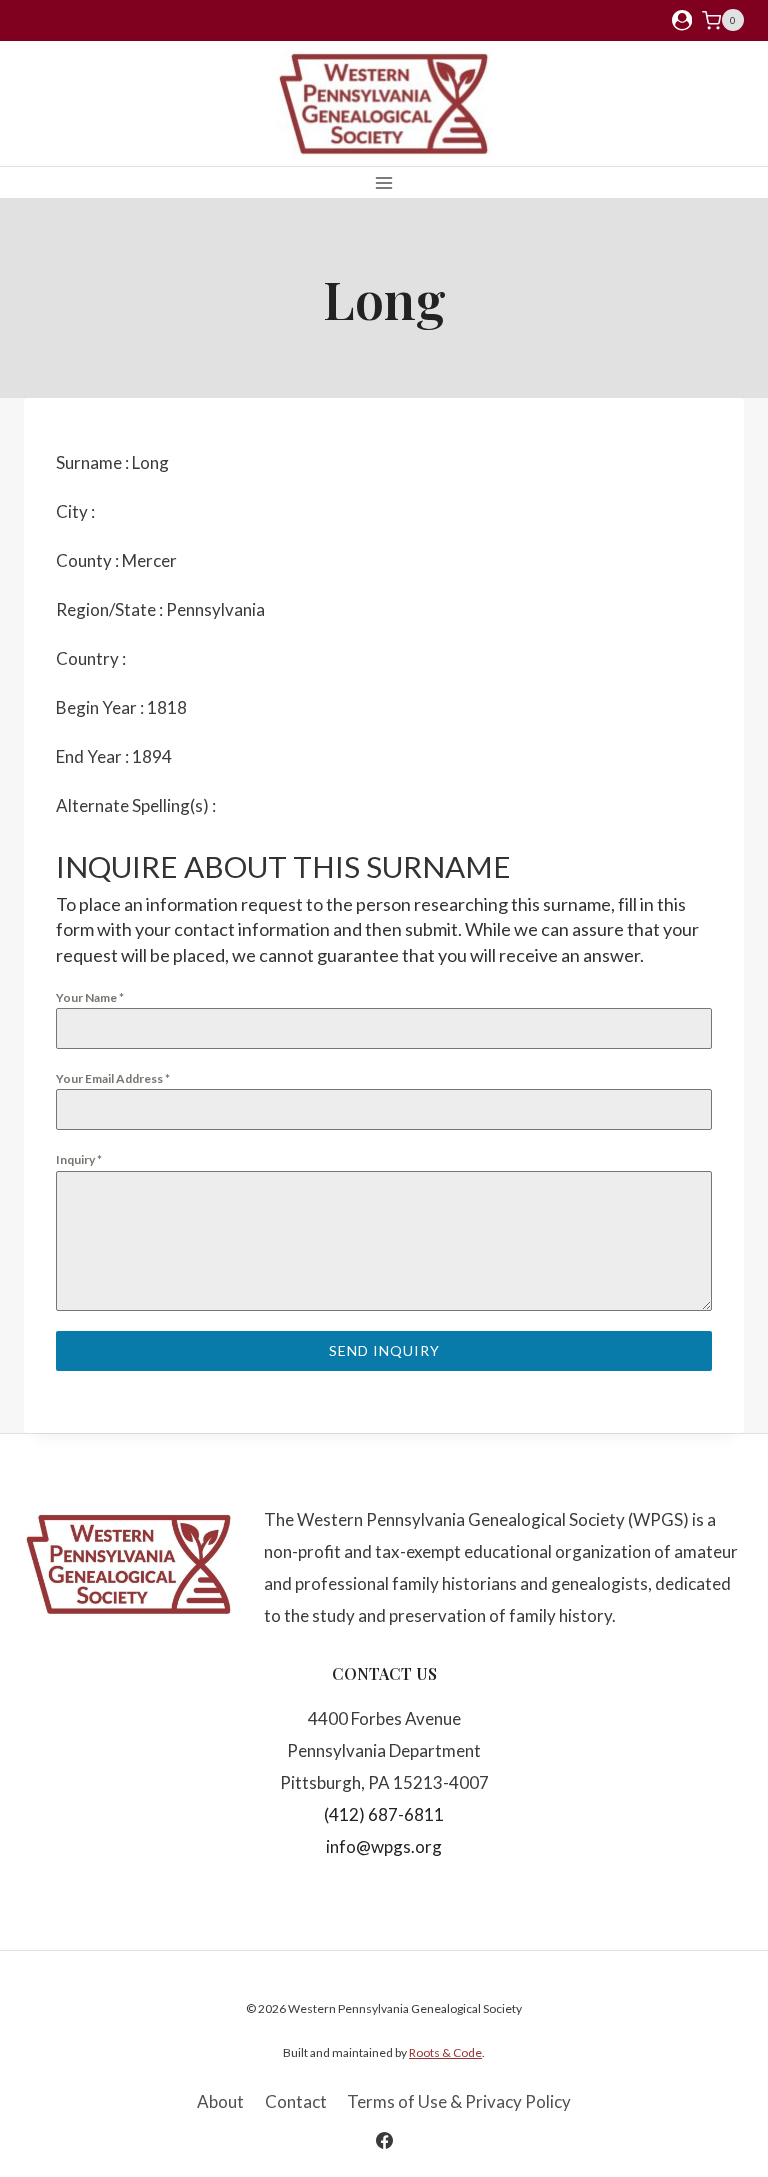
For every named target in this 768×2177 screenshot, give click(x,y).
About (220, 2101)
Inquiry (79, 1159)
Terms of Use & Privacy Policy (459, 2101)
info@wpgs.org (384, 1846)
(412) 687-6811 (384, 1814)
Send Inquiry (384, 1350)
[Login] (682, 20)
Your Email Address (113, 1078)
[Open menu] (384, 182)
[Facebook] (384, 2140)
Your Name (90, 997)
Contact (296, 2101)
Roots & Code (445, 2052)
